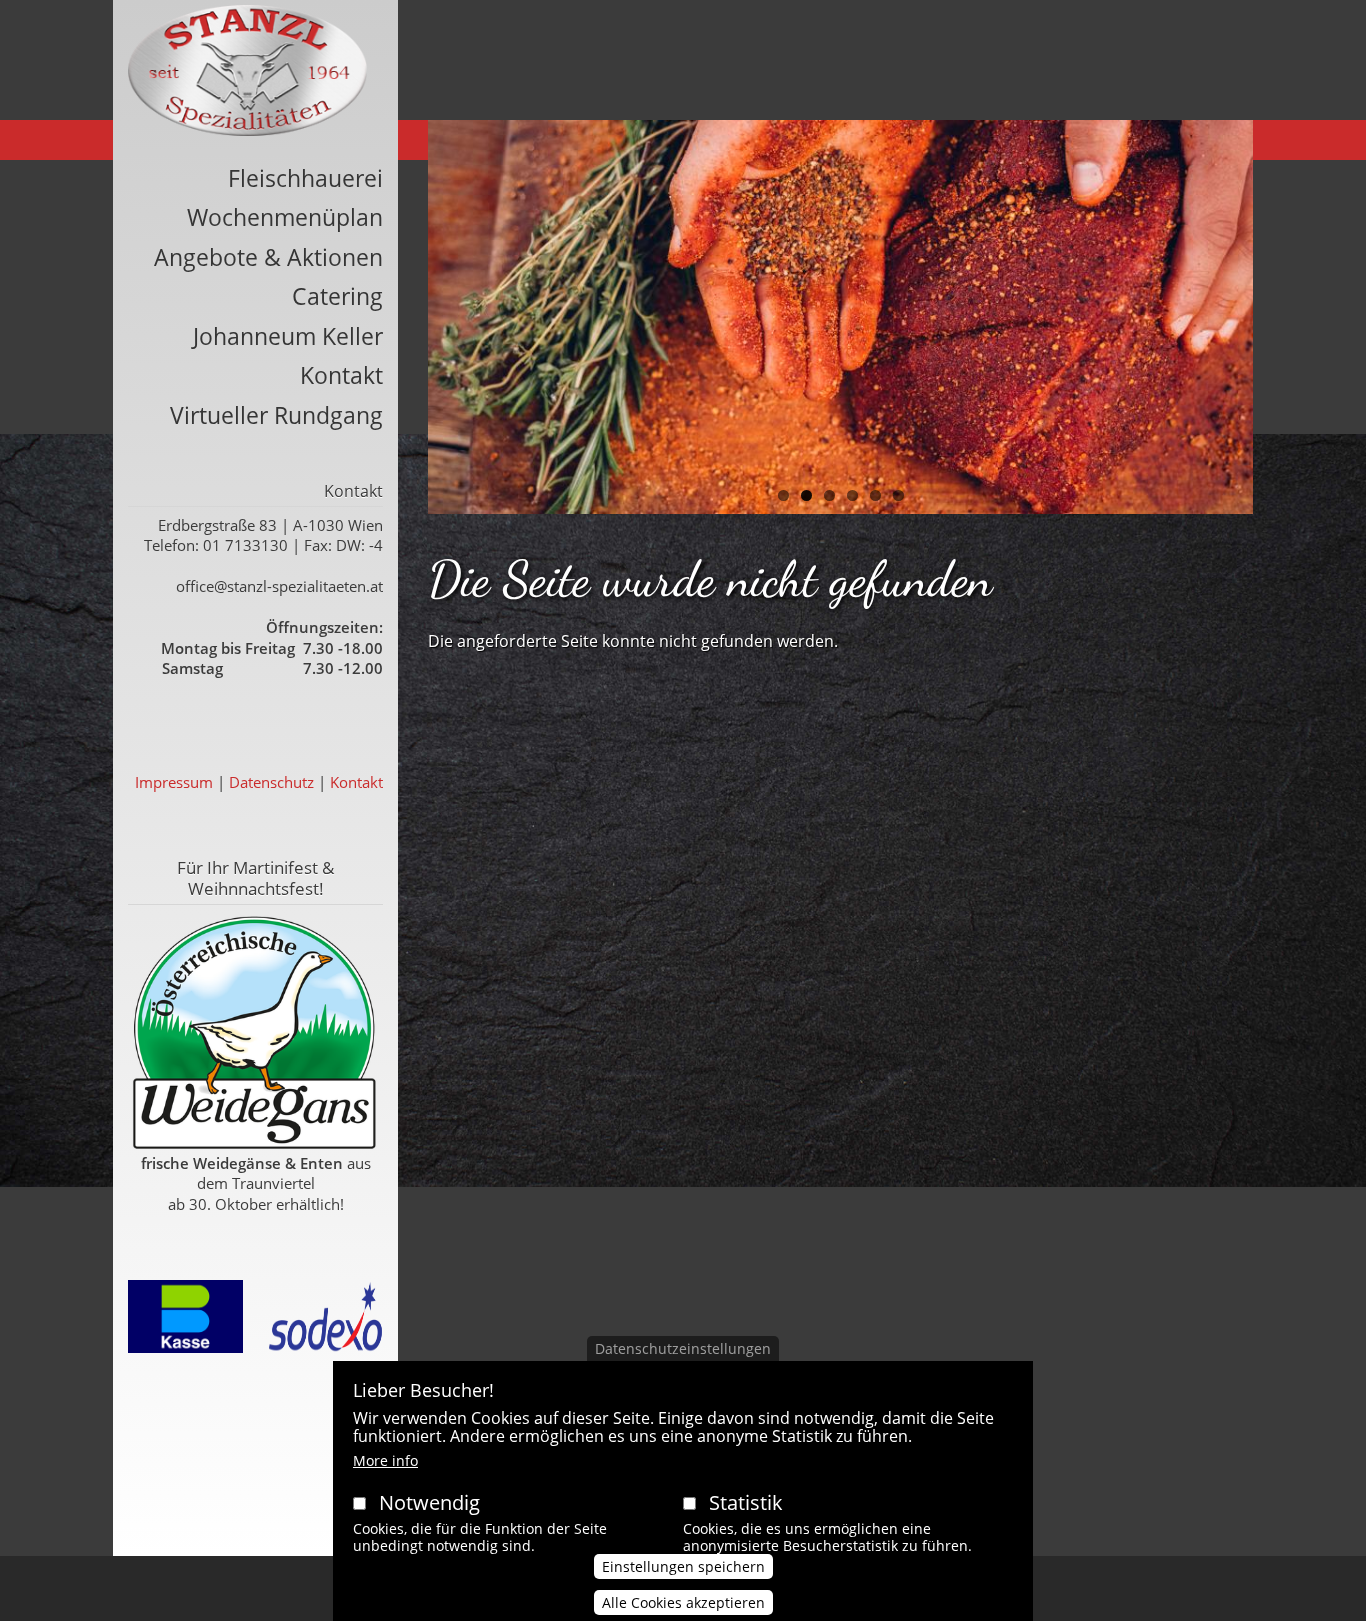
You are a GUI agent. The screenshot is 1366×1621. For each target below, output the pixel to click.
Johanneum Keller (288, 336)
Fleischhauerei (305, 178)
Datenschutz (271, 782)
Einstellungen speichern (683, 1567)
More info (385, 1460)
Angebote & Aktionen (268, 257)
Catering (337, 296)
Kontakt (341, 375)
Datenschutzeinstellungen (683, 1348)
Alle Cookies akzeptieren (683, 1602)
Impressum (174, 782)
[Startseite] (247, 70)
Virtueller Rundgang (276, 415)
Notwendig (429, 1502)
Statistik (746, 1502)
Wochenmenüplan (285, 217)
